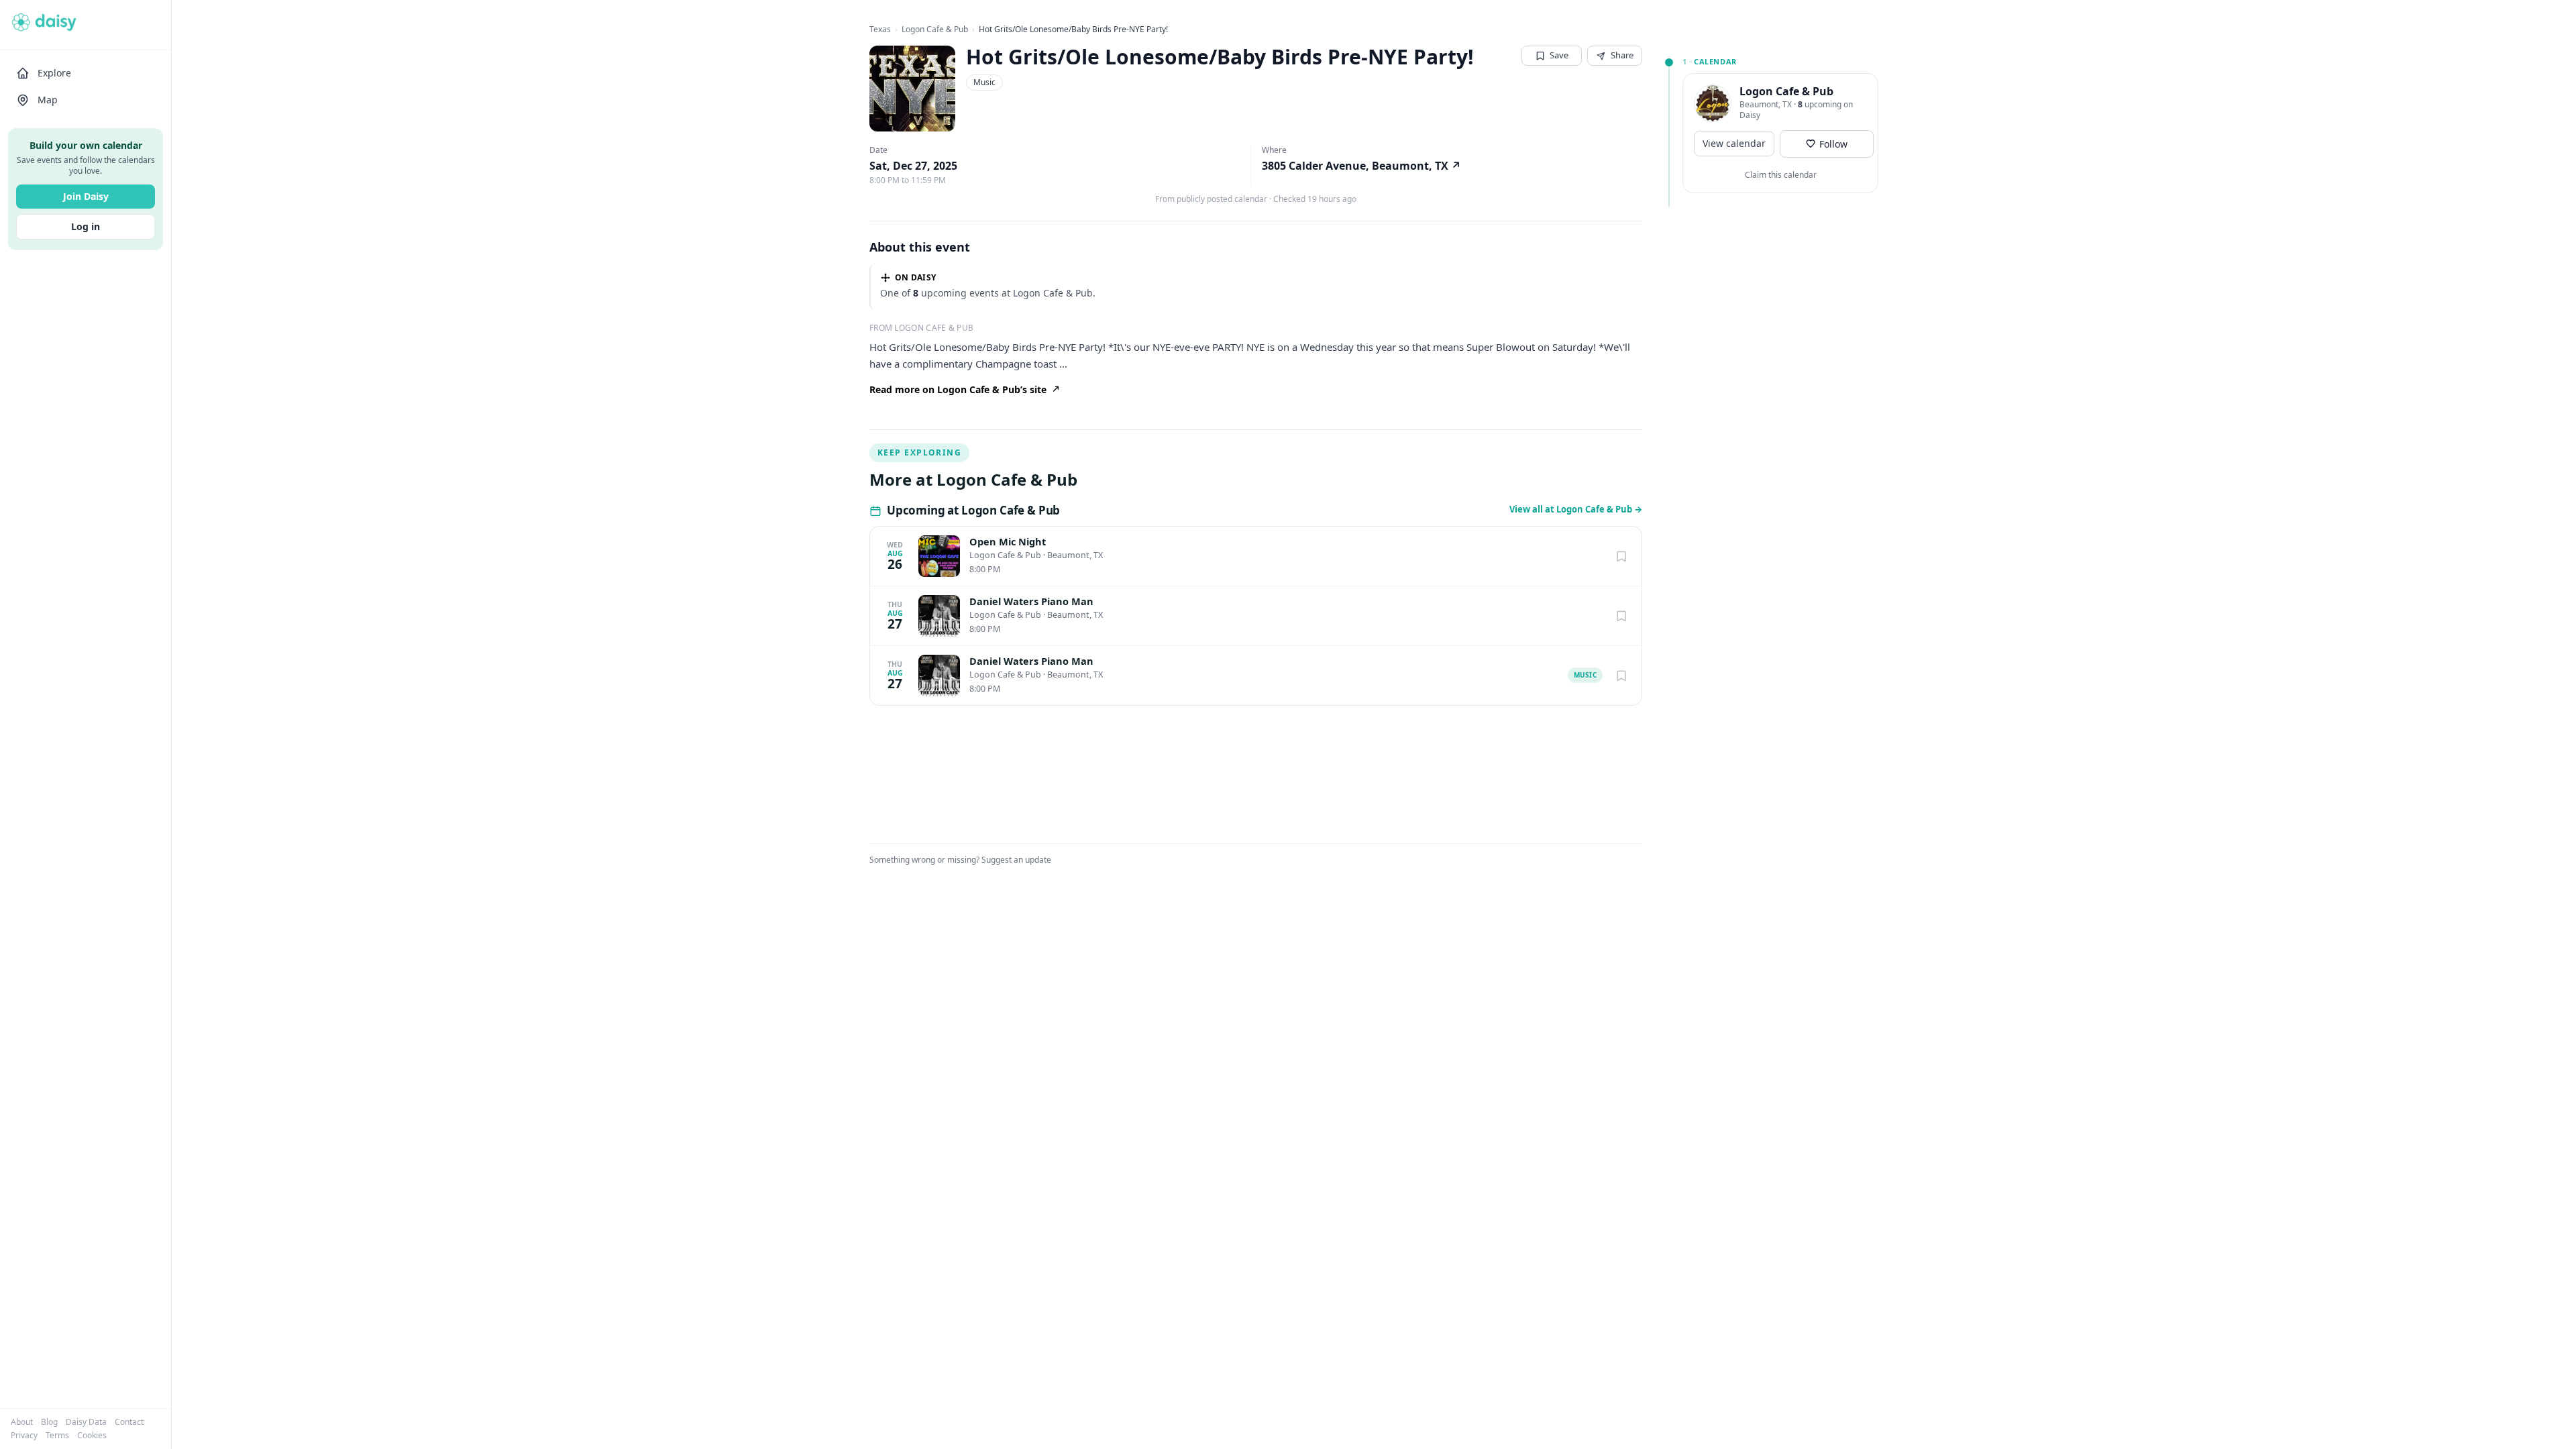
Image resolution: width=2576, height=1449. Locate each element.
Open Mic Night (1008, 542)
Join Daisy (86, 196)
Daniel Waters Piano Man (1031, 601)
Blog (49, 1422)
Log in (86, 226)
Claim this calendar (1781, 175)
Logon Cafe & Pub (935, 30)
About (22, 1422)
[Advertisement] (1766, 289)
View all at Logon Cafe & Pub (1576, 509)
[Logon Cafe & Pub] (1713, 103)
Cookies (92, 1436)
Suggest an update (1016, 860)
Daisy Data (86, 1422)
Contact (129, 1422)
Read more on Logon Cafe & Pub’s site (958, 389)
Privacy (24, 1436)
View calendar (1734, 143)
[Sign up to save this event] (1621, 556)
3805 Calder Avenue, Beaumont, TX (1361, 166)
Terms (57, 1436)
